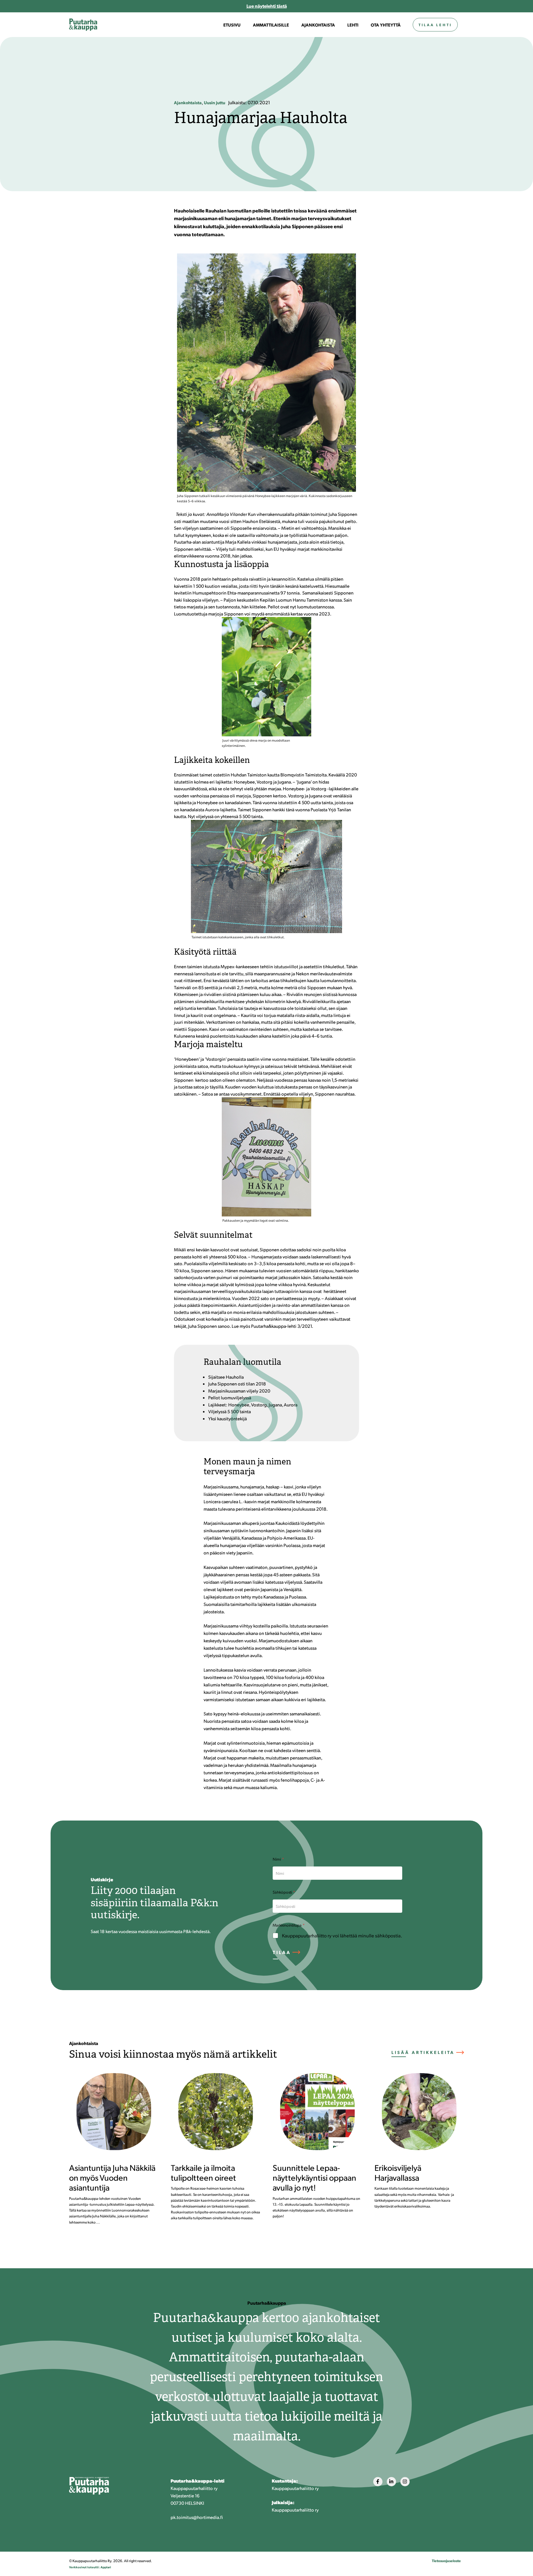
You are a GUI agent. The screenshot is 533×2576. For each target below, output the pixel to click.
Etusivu (232, 25)
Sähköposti (284, 1892)
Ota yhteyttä (386, 25)
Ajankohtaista (318, 25)
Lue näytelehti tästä (267, 6)
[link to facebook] (378, 2482)
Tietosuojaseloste (446, 2561)
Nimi (278, 1859)
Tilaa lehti (435, 25)
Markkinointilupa (289, 1925)
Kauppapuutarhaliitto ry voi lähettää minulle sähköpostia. (342, 1936)
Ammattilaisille (271, 25)
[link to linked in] (391, 2482)
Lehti (353, 25)
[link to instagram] (405, 2482)
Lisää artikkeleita (423, 2052)
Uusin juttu (215, 102)
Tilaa (282, 1952)
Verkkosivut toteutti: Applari (90, 2567)
